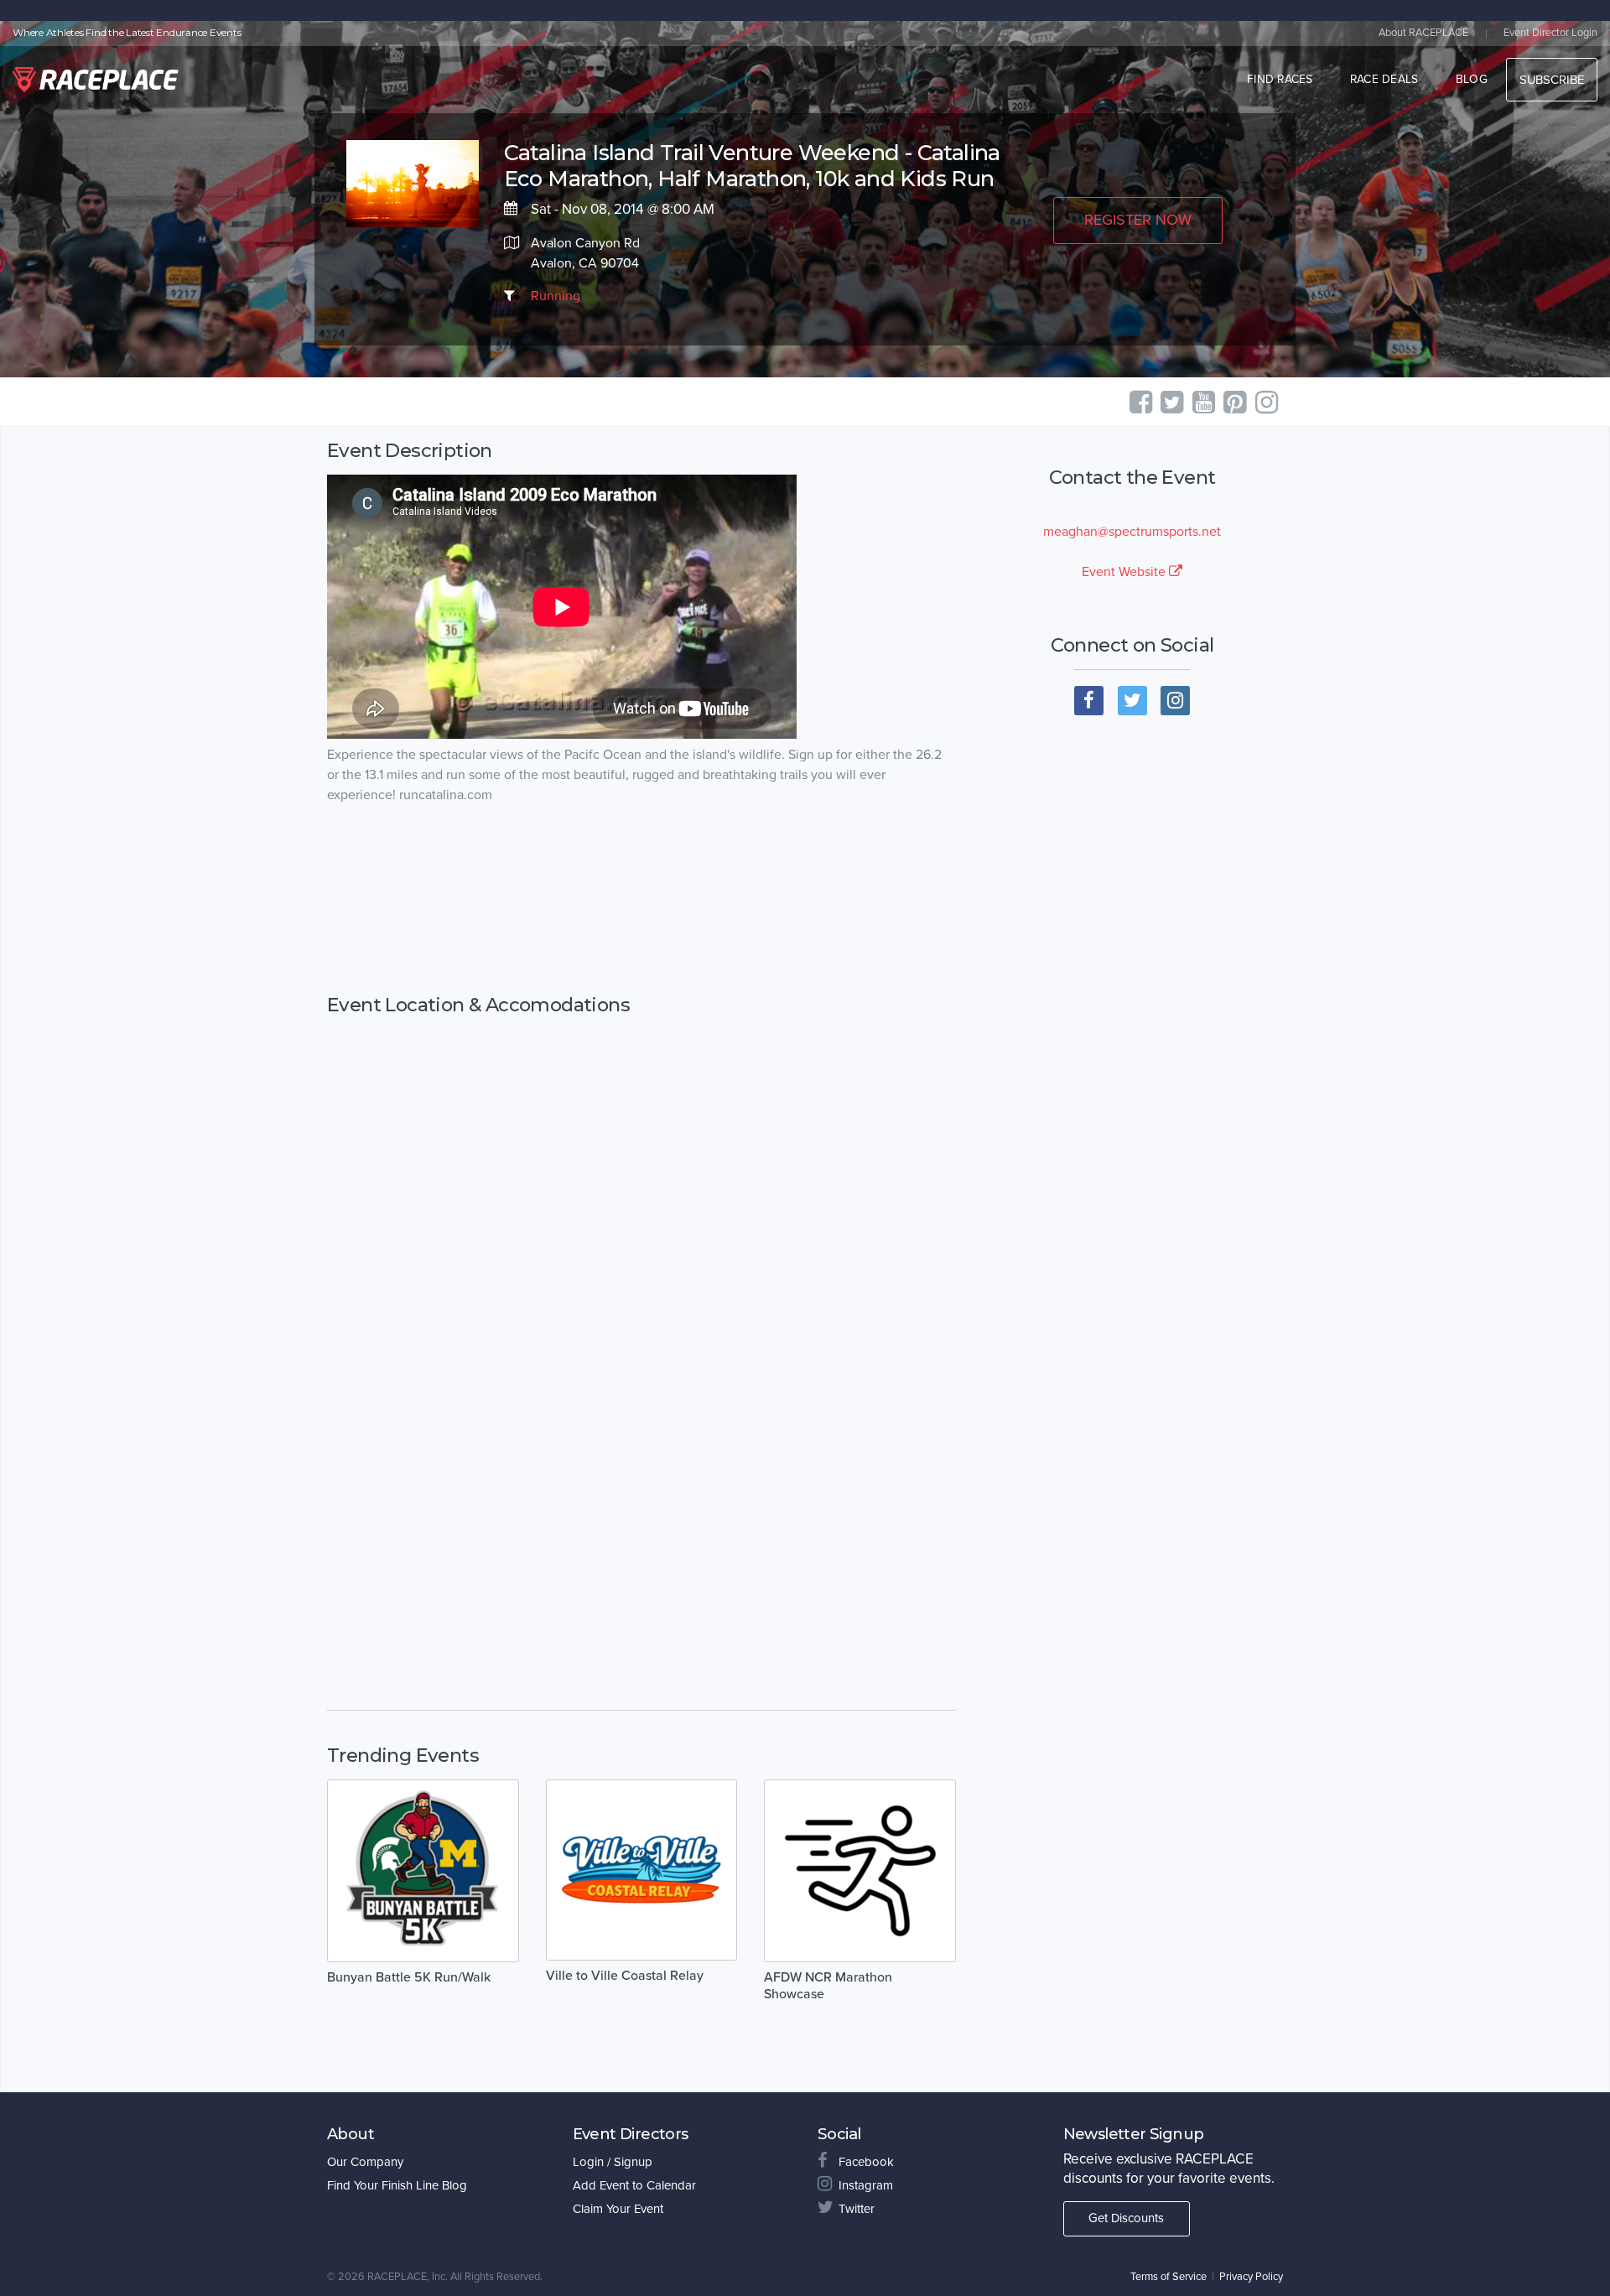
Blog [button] (1472, 79)
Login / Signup (613, 2162)
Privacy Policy (1251, 2277)
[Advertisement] (641, 900)
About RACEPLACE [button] (1423, 33)
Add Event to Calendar (634, 2185)
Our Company (365, 2162)
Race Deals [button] (1384, 79)
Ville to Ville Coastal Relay (625, 1976)
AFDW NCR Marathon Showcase (828, 1986)
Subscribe (1552, 80)
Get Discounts (1126, 2218)
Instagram (866, 2185)
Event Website (1125, 572)
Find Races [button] (1280, 79)
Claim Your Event (618, 2209)
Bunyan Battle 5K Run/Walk (409, 1977)
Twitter (857, 2209)
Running (556, 296)
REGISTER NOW (1138, 220)
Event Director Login (1550, 33)
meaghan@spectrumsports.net (1132, 532)
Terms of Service (1169, 2277)
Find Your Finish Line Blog (397, 2185)
